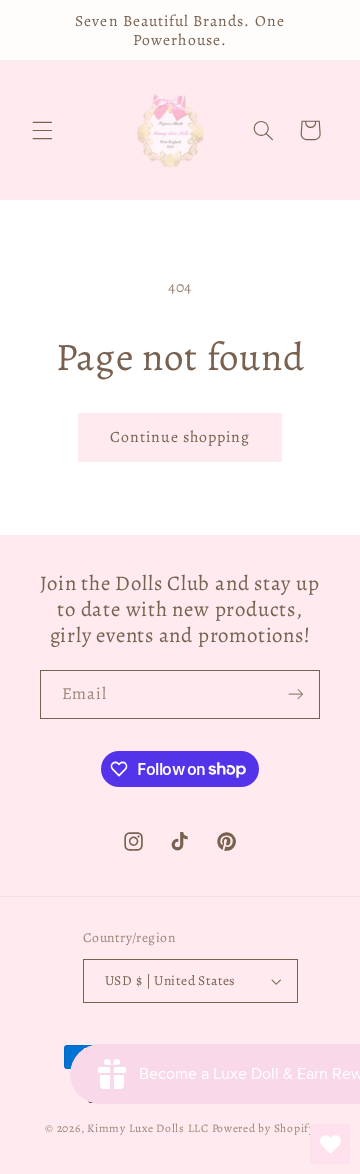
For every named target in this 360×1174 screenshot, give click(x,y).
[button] (42, 130)
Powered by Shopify (263, 1128)
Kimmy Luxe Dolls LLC (148, 1128)
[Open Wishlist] (330, 1144)
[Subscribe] (296, 694)
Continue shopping (180, 436)
